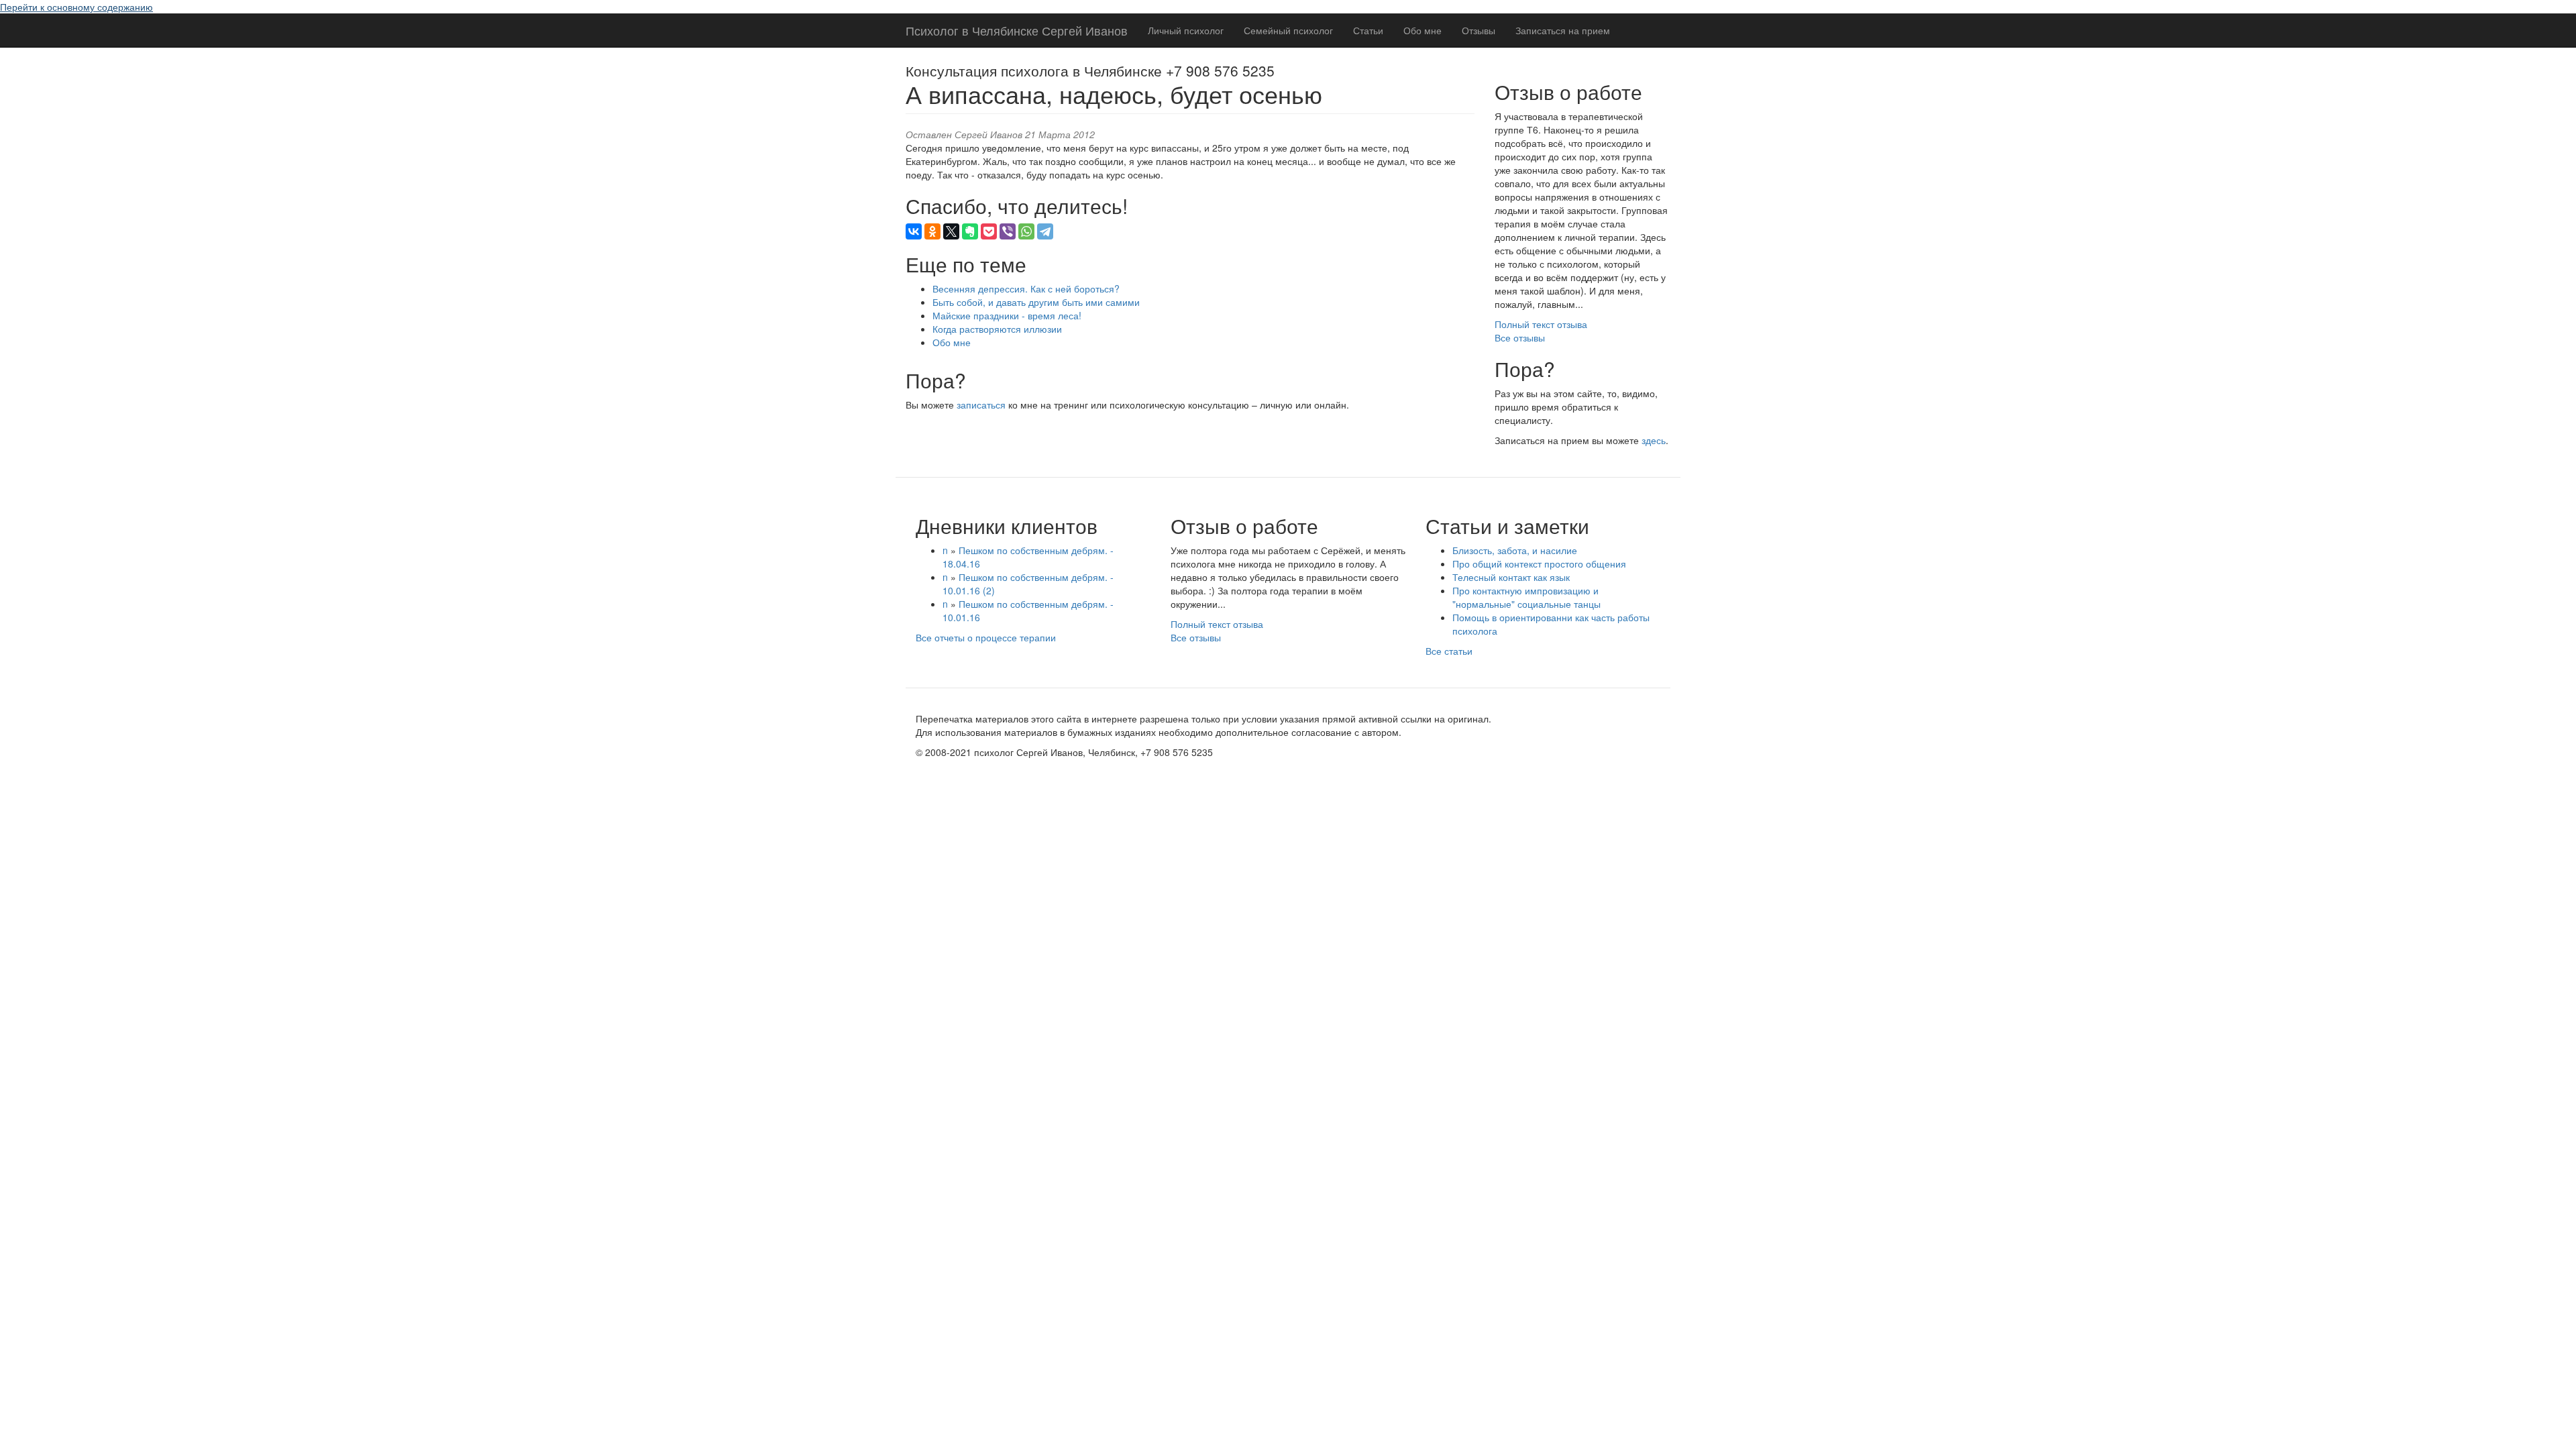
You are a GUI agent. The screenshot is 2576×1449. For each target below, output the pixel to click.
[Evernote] (970, 231)
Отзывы (1479, 30)
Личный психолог (1186, 30)
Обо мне (1423, 30)
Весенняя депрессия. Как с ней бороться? (1026, 288)
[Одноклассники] (932, 231)
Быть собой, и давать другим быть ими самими (1036, 302)
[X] (951, 231)
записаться (981, 405)
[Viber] (1008, 231)
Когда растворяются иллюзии (997, 329)
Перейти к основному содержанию (76, 7)
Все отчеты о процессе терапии (986, 637)
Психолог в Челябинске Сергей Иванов (1017, 30)
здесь (1654, 440)
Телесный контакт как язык (1511, 577)
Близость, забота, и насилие (1515, 550)
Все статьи (1449, 651)
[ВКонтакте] (914, 231)
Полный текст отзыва (1541, 324)
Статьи (1368, 30)
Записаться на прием (1563, 30)
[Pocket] (989, 231)
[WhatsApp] (1026, 231)
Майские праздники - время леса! (1007, 315)
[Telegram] (1045, 231)
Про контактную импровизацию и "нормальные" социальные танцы (1526, 597)
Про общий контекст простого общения (1539, 563)
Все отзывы (1520, 337)
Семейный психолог (1288, 30)
